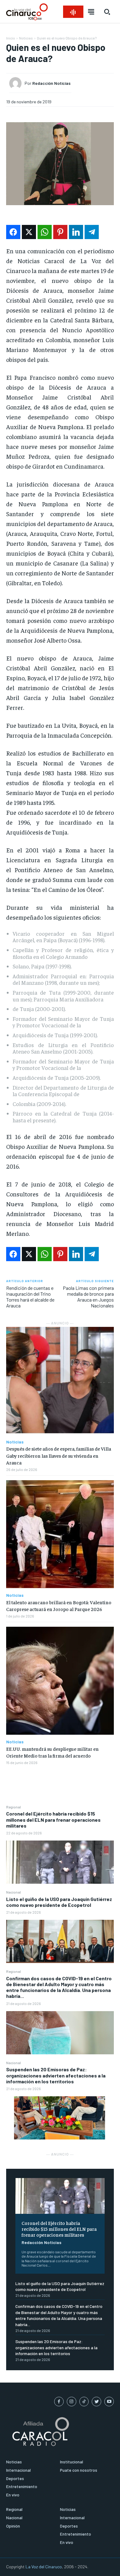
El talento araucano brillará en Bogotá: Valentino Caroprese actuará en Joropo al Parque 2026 (59, 1605)
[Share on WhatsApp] (45, 232)
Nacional (14, 1892)
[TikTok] (84, 2402)
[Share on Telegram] (92, 232)
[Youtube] (109, 2402)
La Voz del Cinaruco (44, 2567)
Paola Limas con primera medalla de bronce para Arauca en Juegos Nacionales (88, 1297)
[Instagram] (72, 2402)
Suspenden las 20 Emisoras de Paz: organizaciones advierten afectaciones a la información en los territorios (56, 2075)
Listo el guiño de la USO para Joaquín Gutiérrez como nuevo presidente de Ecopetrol (59, 1902)
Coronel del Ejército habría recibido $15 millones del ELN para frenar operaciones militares (53, 1819)
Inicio (11, 38)
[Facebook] (59, 2402)
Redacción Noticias (42, 2242)
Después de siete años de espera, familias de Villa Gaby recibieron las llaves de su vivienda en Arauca (59, 1455)
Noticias (26, 38)
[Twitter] (96, 2402)
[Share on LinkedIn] (76, 232)
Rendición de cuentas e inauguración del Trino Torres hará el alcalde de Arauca (30, 1297)
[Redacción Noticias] (17, 83)
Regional (14, 1807)
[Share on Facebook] (13, 232)
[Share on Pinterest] (60, 232)
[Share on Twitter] (29, 232)
